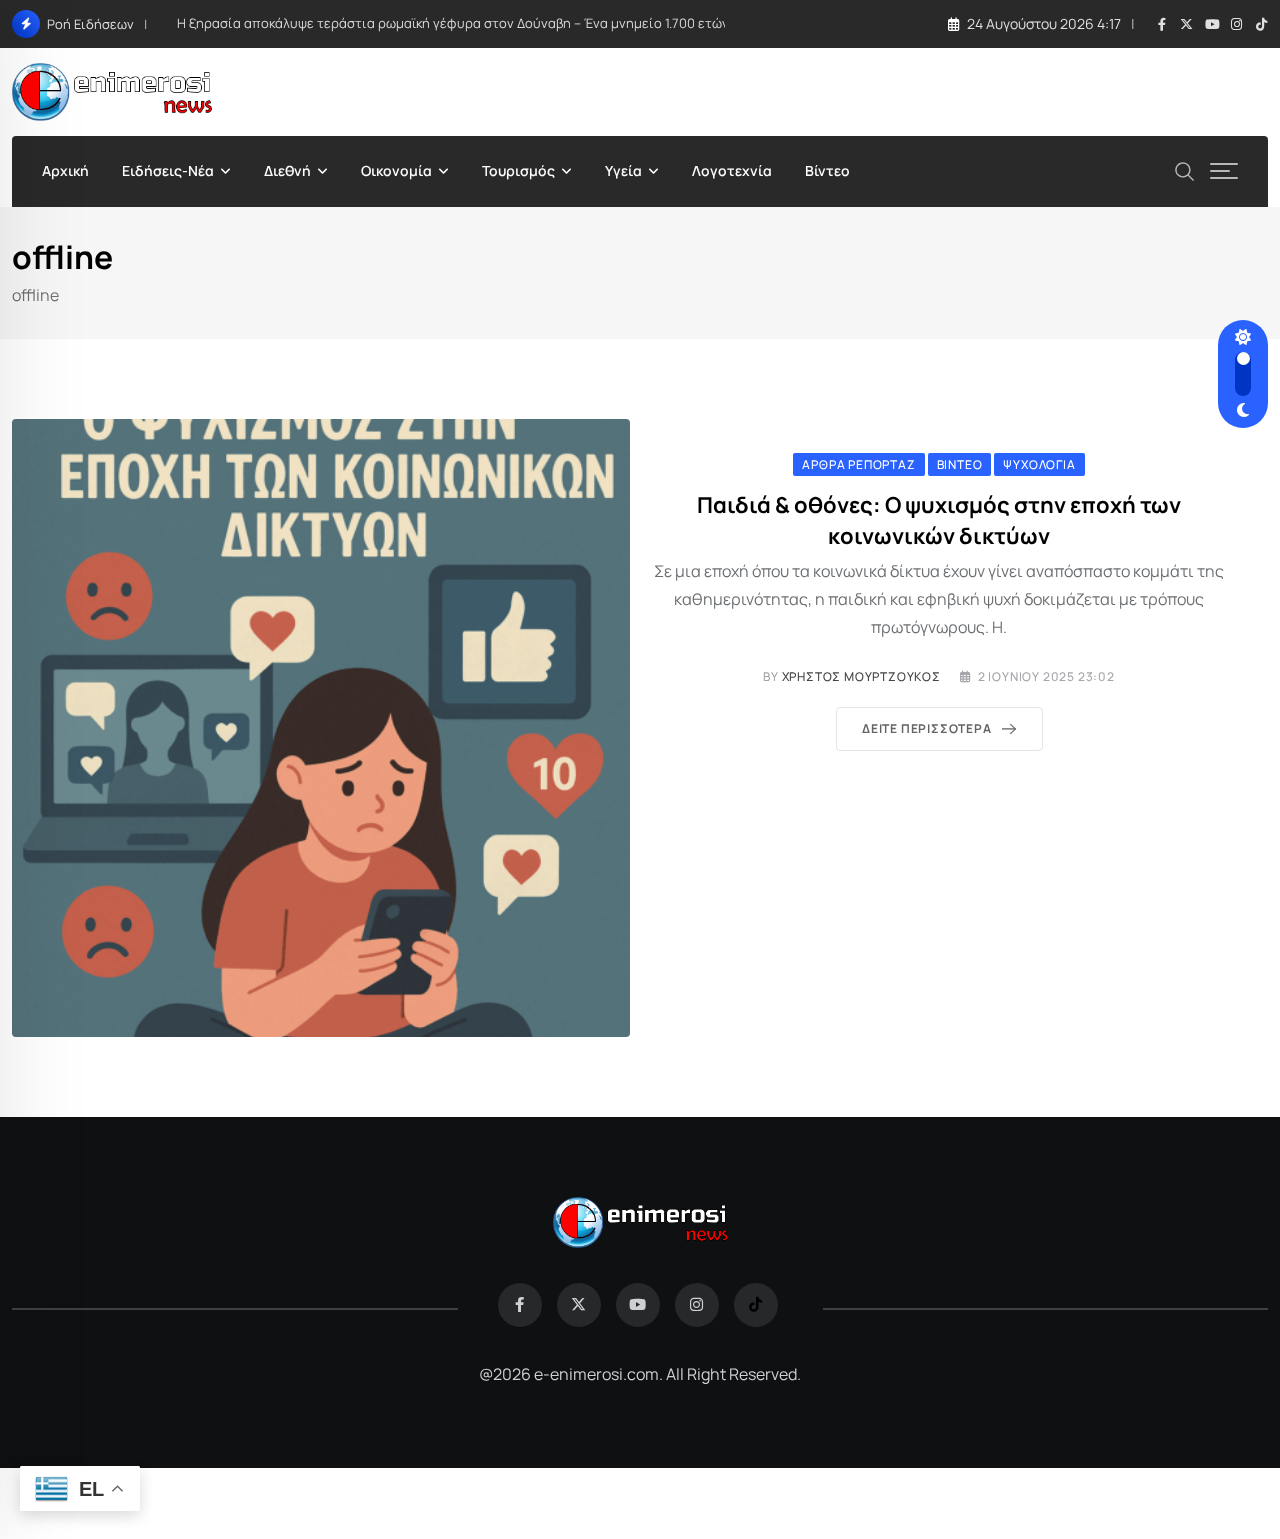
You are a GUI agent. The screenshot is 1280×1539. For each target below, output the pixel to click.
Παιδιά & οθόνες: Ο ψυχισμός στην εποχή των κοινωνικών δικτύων (939, 520)
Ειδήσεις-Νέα (168, 170)
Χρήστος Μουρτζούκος (861, 676)
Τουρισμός (518, 170)
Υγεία (623, 170)
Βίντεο (827, 170)
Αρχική (65, 170)
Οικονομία (396, 170)
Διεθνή (287, 170)
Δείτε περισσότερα (927, 728)
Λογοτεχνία (732, 170)
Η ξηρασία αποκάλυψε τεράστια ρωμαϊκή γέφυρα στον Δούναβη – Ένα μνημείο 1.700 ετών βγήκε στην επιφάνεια (523, 23)
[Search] (1185, 169)
